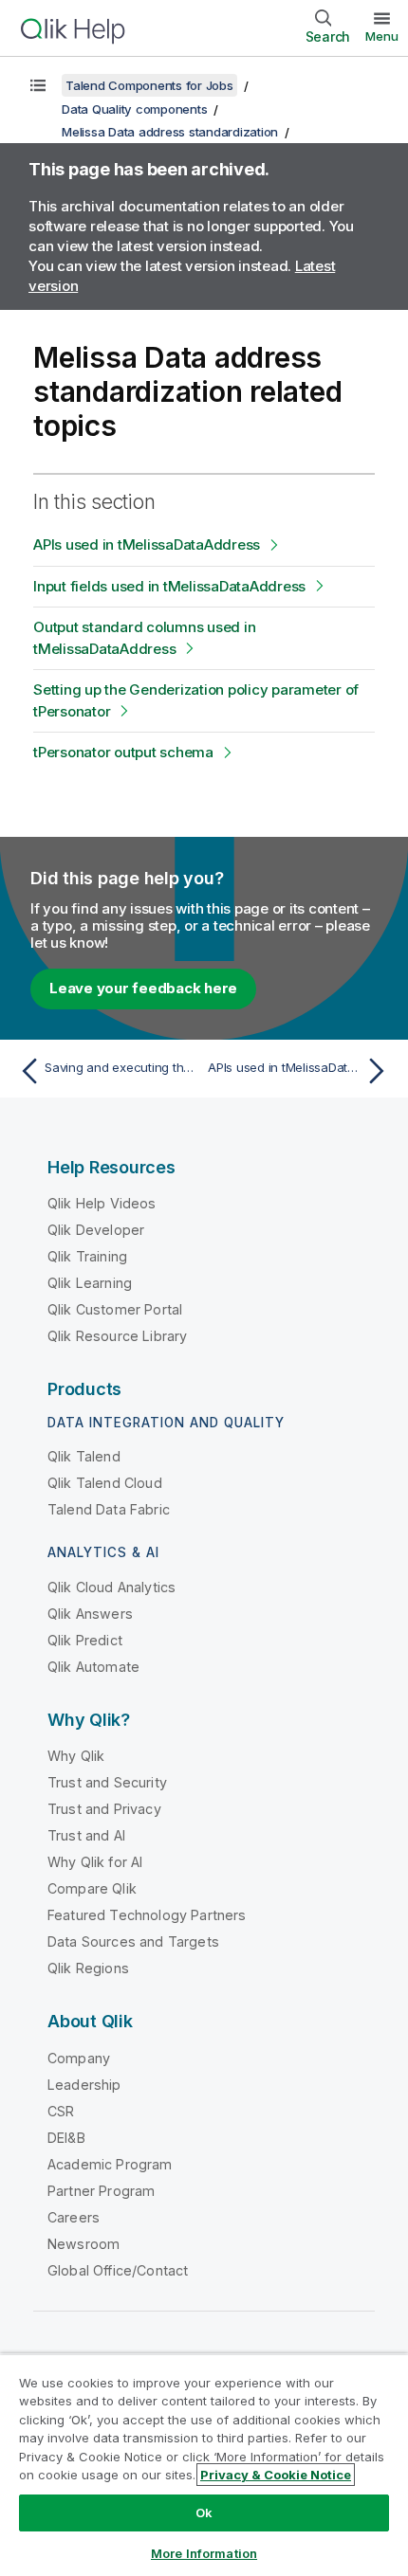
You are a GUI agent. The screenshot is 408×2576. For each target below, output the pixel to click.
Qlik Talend (84, 1456)
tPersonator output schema (123, 752)
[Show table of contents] (38, 85)
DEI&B (66, 2138)
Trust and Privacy (104, 1809)
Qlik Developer (96, 1230)
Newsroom (83, 2244)
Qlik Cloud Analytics (111, 1587)
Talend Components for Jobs (149, 85)
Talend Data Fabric (109, 1509)
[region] (204, 2465)
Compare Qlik (92, 1888)
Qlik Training (87, 1256)
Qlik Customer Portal (115, 1309)
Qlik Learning (90, 1283)
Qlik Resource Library (117, 1336)
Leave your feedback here (143, 988)
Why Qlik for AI (95, 1862)
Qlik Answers (90, 1614)
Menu (382, 36)
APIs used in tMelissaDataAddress (147, 544)
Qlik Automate (93, 1667)
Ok (204, 2513)
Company (79, 2058)
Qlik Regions (88, 1968)
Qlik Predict (85, 1640)
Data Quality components (134, 109)
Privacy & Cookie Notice (276, 2475)
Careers (74, 2217)
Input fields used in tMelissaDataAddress (169, 586)
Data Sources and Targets (133, 1941)
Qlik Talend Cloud (105, 1483)
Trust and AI (86, 1835)
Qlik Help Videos (102, 1203)
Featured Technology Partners (147, 1915)
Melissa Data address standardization (170, 132)
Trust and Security (107, 1782)
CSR (61, 2111)
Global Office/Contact (118, 2270)
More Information (204, 2553)
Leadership (84, 2085)
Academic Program (110, 2164)
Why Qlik (76, 1756)
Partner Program (101, 2191)
